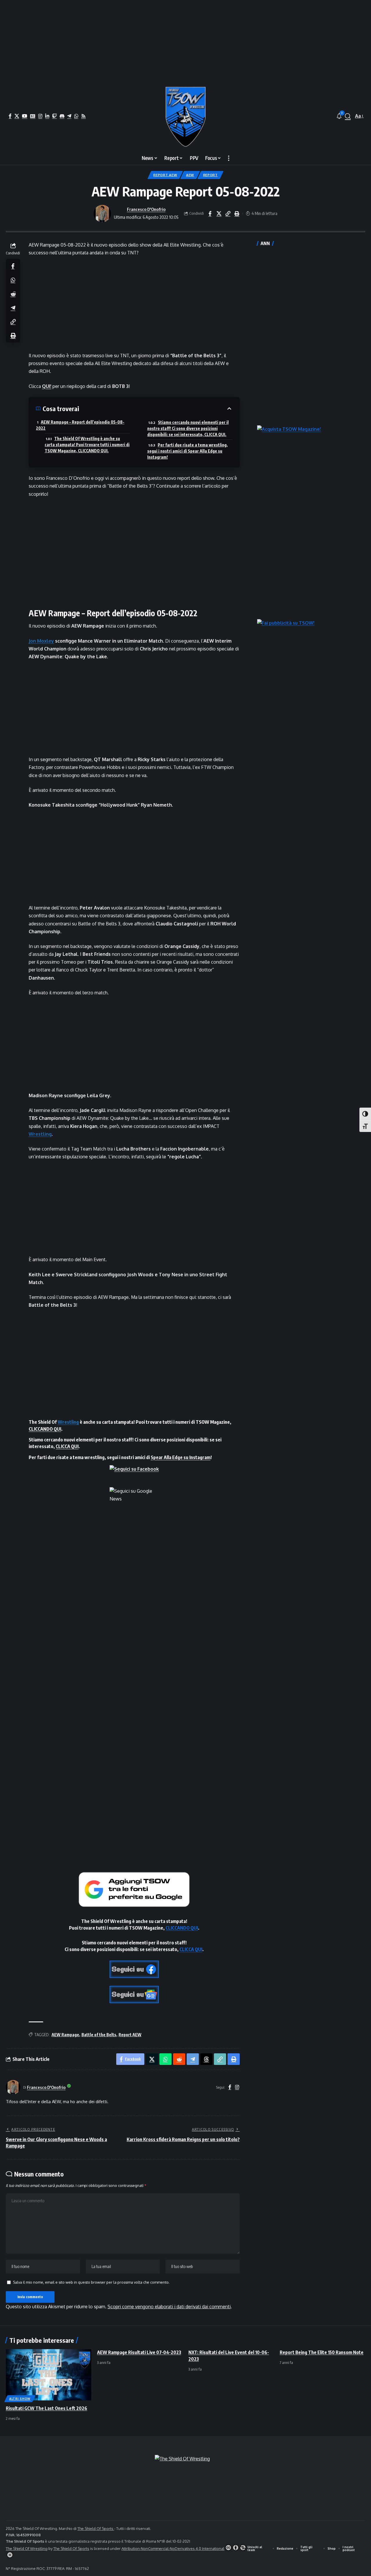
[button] (348, 116)
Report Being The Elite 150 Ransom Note (322, 2352)
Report (210, 175)
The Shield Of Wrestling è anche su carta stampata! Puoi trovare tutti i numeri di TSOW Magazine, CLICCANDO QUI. (87, 445)
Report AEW (165, 175)
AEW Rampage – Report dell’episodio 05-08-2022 (80, 425)
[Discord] (62, 116)
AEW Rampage (65, 2035)
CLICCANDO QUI (45, 1429)
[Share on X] (219, 214)
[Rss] (83, 116)
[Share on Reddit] (13, 294)
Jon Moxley (41, 641)
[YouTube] (25, 116)
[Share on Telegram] (13, 308)
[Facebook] (10, 116)
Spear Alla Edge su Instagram (181, 1457)
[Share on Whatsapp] (13, 280)
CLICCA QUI (67, 1446)
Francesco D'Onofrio (146, 209)
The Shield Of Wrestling (27, 2548)
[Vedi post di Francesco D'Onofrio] (102, 214)
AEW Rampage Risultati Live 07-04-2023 (139, 2352)
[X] (17, 116)
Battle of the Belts (99, 2035)
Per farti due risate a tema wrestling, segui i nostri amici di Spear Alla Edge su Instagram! (188, 451)
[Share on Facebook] (210, 214)
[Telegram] (69, 116)
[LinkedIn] (47, 116)
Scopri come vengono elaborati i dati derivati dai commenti (169, 2307)
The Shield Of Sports (96, 2528)
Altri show (20, 2399)
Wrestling (40, 1134)
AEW (190, 175)
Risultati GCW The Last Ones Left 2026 (47, 2408)
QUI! (47, 386)
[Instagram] (40, 116)
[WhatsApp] (76, 116)
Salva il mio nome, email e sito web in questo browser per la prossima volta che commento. (91, 2282)
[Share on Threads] (206, 2059)
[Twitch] (54, 116)
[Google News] (33, 116)
